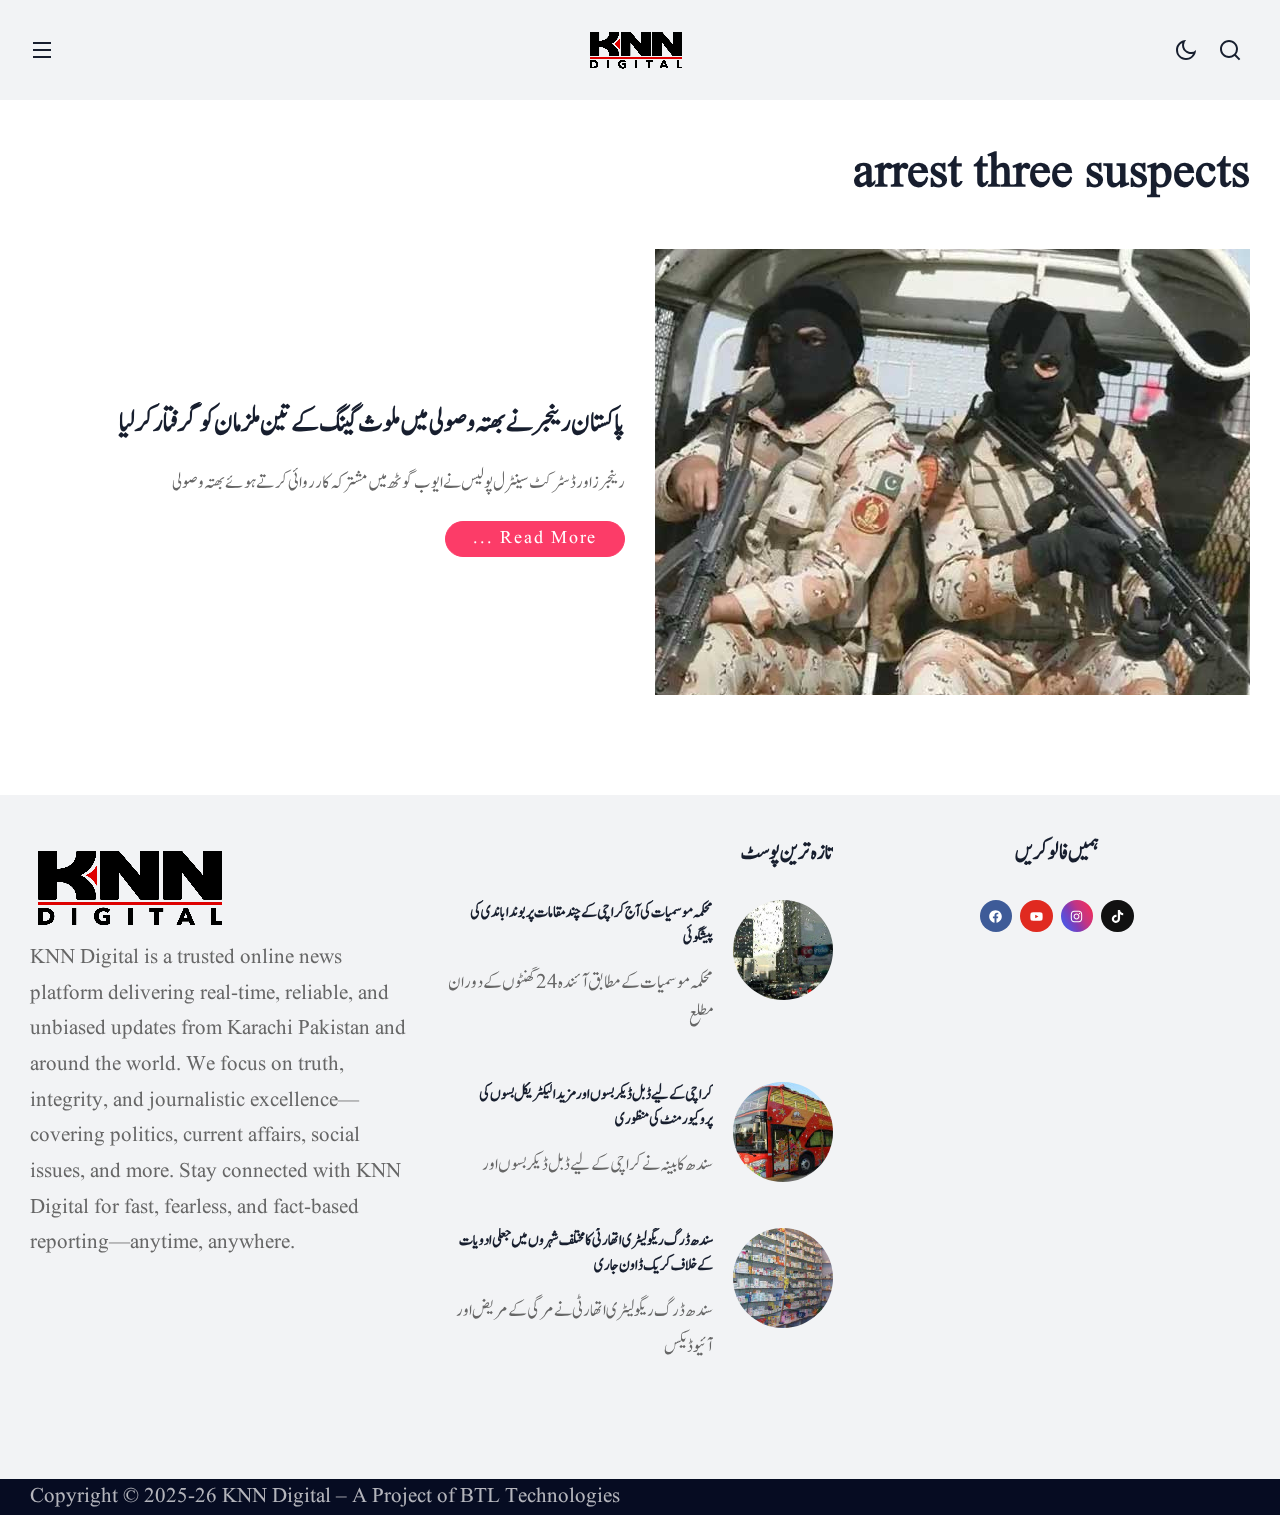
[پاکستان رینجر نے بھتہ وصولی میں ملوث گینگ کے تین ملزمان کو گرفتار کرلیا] (952, 472)
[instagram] (1077, 916)
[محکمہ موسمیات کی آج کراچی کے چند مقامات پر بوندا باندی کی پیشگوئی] (783, 950)
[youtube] (1036, 916)
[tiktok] (1117, 916)
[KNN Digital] (636, 50)
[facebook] (996, 916)
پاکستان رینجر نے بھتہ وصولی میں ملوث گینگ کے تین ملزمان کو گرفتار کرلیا (372, 423)
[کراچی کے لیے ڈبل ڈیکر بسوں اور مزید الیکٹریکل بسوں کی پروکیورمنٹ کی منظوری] (783, 1132)
